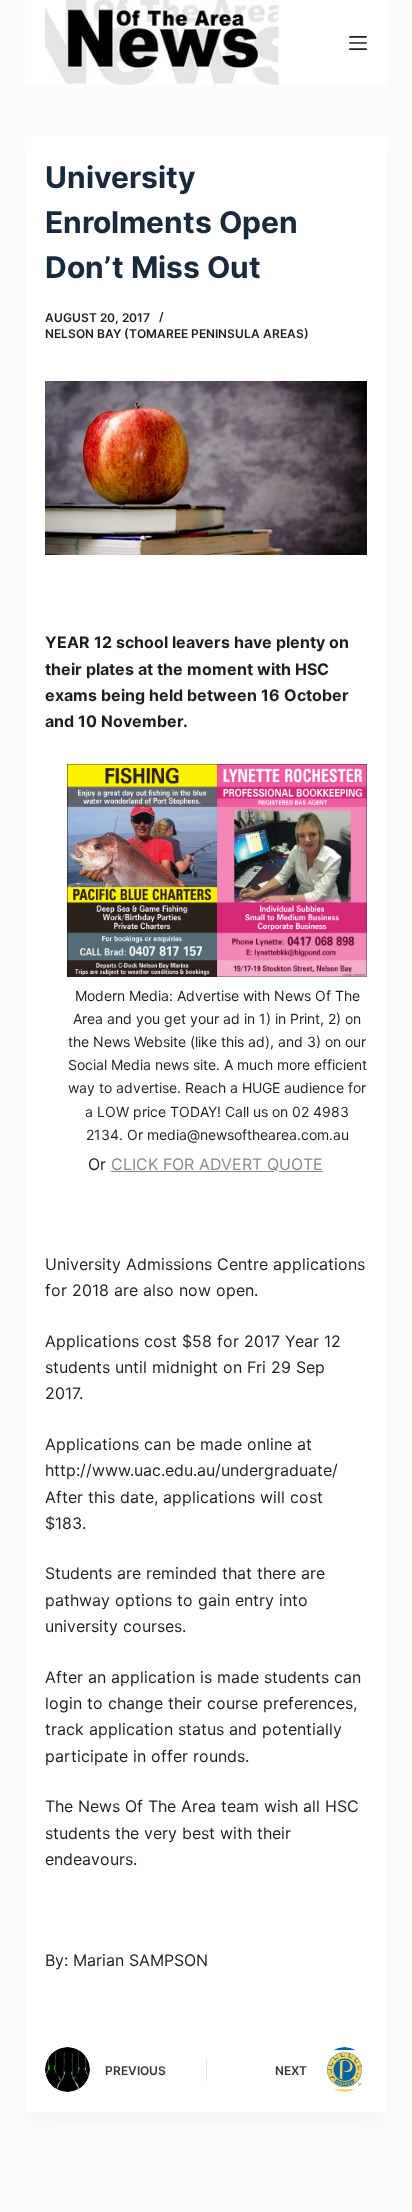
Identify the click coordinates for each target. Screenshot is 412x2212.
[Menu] (358, 43)
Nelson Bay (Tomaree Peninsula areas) (177, 333)
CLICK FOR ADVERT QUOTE (217, 1164)
